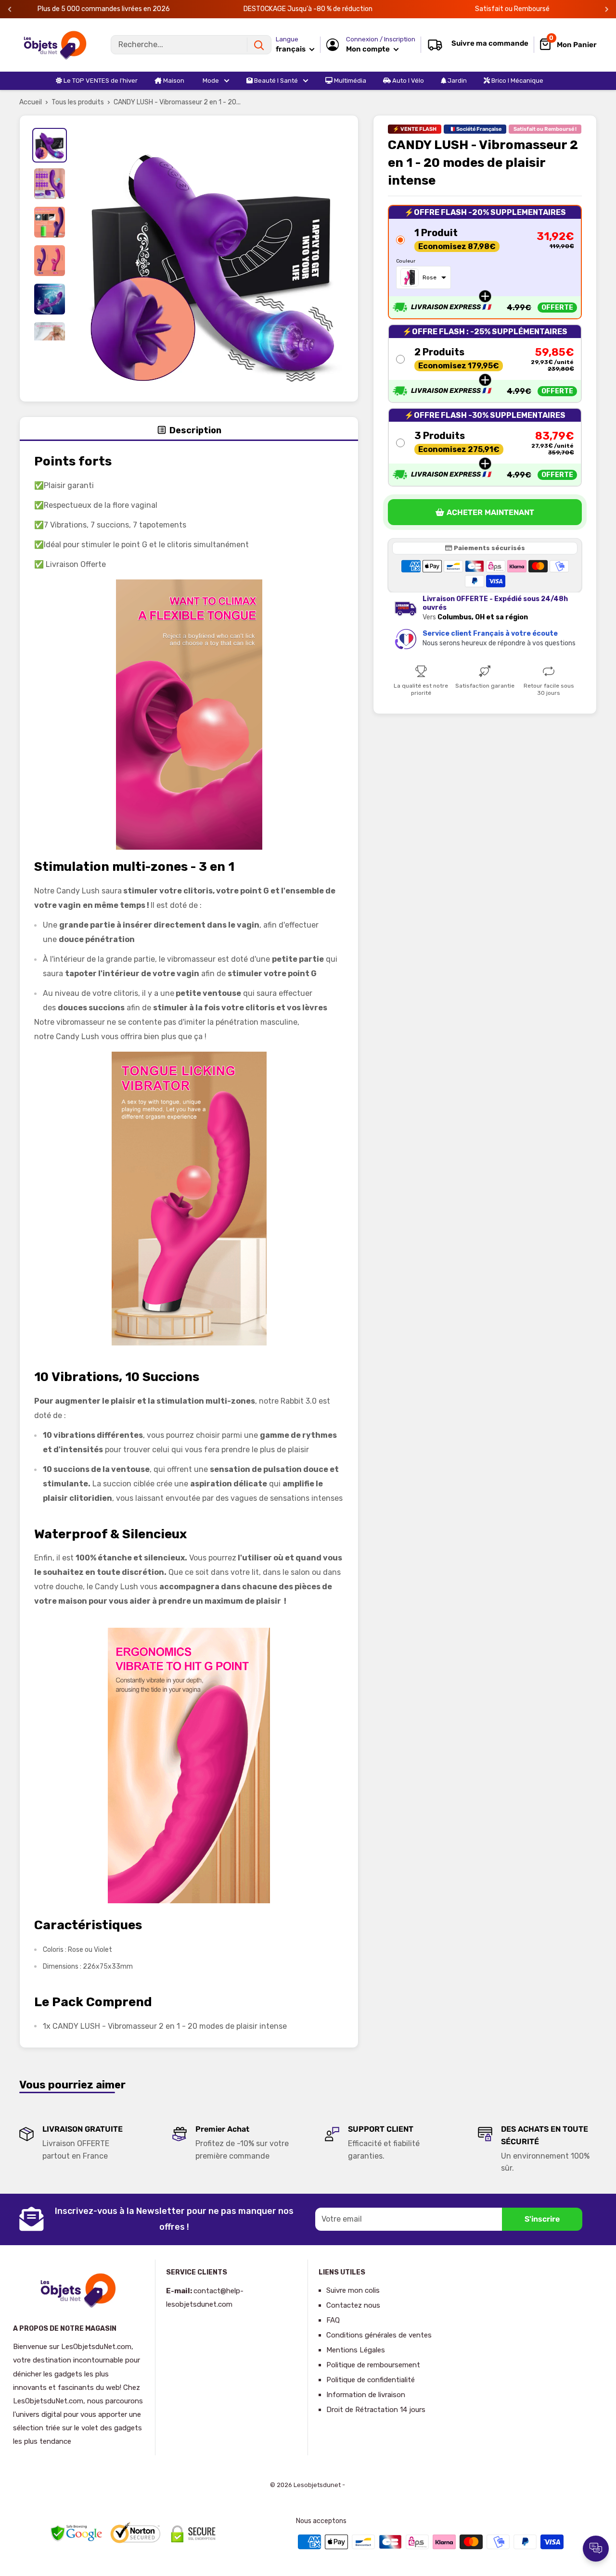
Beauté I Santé (275, 81)
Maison (173, 81)
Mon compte (369, 49)
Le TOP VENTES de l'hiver (100, 81)
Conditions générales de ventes (379, 2335)
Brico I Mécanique (517, 81)
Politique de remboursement (373, 2365)
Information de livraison (366, 2395)
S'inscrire (542, 2219)
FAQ (333, 2320)
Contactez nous (353, 2305)
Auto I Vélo (407, 81)
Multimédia (349, 81)
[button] (485, 262)
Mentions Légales (356, 2350)
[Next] (607, 9)
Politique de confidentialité (371, 2380)
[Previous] (10, 9)
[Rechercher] (259, 45)
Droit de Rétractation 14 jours (376, 2410)
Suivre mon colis (353, 2290)
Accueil (31, 102)
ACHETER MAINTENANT (490, 512)
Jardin (456, 81)
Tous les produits (78, 102)
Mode (210, 81)
